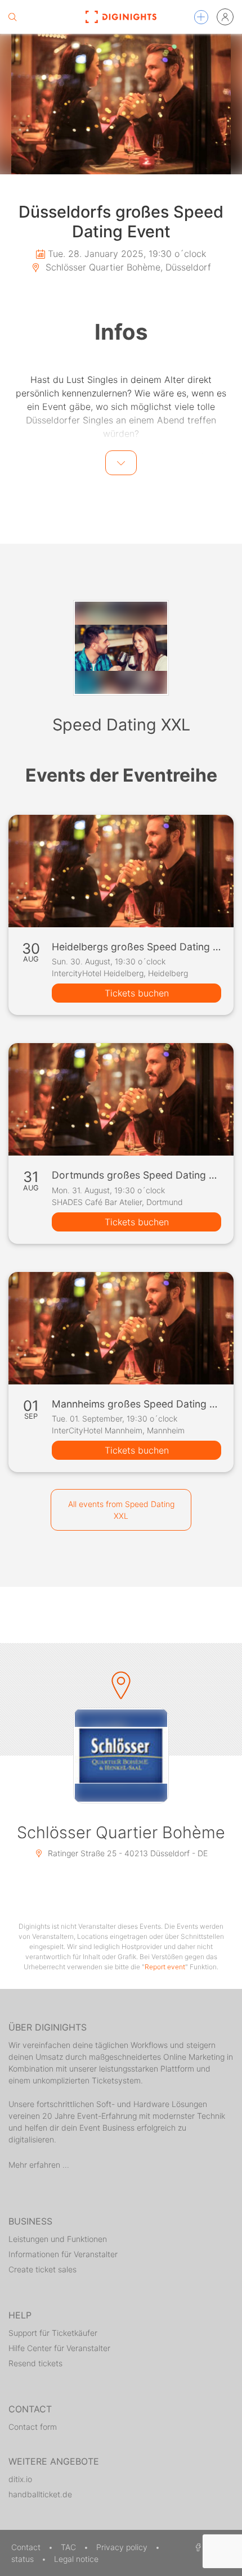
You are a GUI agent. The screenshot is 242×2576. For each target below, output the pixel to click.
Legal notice (76, 2559)
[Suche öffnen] (12, 17)
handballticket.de (40, 2494)
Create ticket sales (42, 2269)
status (24, 2559)
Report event (165, 1967)
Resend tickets (35, 2363)
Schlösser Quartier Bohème (121, 1832)
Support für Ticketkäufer (53, 2333)
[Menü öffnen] (201, 17)
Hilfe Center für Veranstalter (59, 2348)
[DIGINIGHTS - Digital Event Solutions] (121, 17)
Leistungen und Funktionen (58, 2239)
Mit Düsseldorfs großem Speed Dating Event (104, 456)
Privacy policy (123, 2547)
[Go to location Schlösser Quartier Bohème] (121, 1756)
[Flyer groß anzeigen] (121, 104)
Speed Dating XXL (121, 725)
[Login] (225, 17)
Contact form (33, 2427)
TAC (70, 2547)
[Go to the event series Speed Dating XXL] (121, 648)
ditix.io (20, 2479)
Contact (27, 2547)
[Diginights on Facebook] (196, 2547)
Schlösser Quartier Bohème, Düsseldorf (127, 267)
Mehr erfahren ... (39, 2165)
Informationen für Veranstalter (63, 2254)
